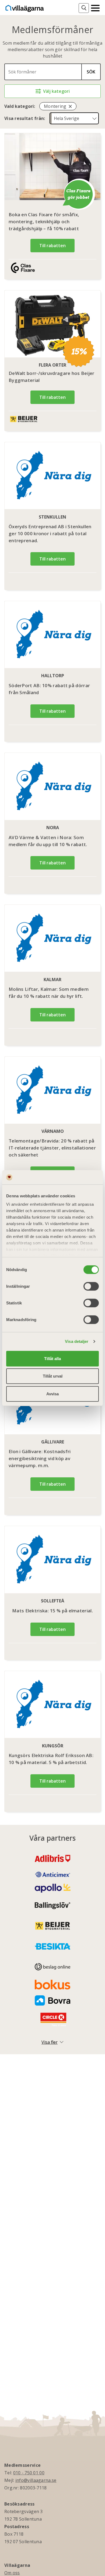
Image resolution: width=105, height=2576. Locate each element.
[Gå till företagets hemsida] (26, 268)
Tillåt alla (52, 1358)
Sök (91, 72)
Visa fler (50, 2042)
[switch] (91, 1286)
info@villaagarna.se (36, 2480)
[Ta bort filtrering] (70, 106)
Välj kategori (56, 91)
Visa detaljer (77, 1341)
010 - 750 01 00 (29, 2473)
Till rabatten (52, 246)
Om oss (12, 2573)
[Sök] (84, 8)
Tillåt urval (53, 1376)
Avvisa (52, 1394)
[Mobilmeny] (95, 8)
